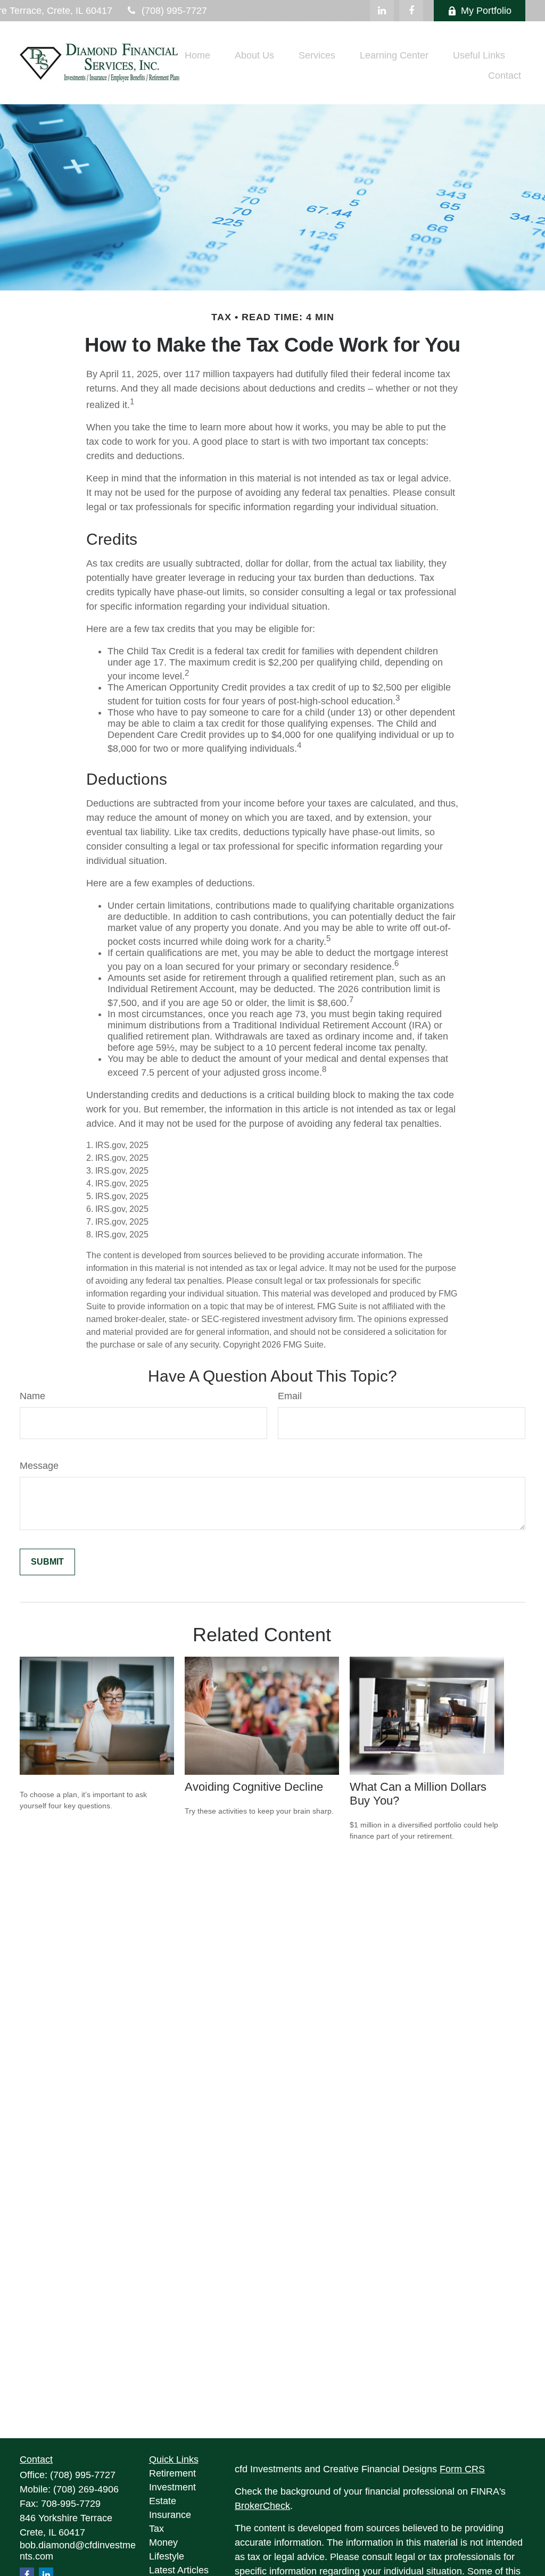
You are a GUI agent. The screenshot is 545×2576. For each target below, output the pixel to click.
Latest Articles (179, 2570)
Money (163, 2542)
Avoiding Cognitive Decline (254, 1787)
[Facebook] (411, 11)
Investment (172, 2487)
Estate (163, 2501)
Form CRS (462, 2469)
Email (290, 1396)
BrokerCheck (262, 2506)
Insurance (170, 2515)
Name (32, 1396)
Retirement (172, 2473)
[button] (197, 55)
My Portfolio (486, 11)
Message (39, 1466)
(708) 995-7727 (174, 11)
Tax (156, 2529)
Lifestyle (167, 2556)
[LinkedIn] (382, 11)
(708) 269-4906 (86, 2489)
